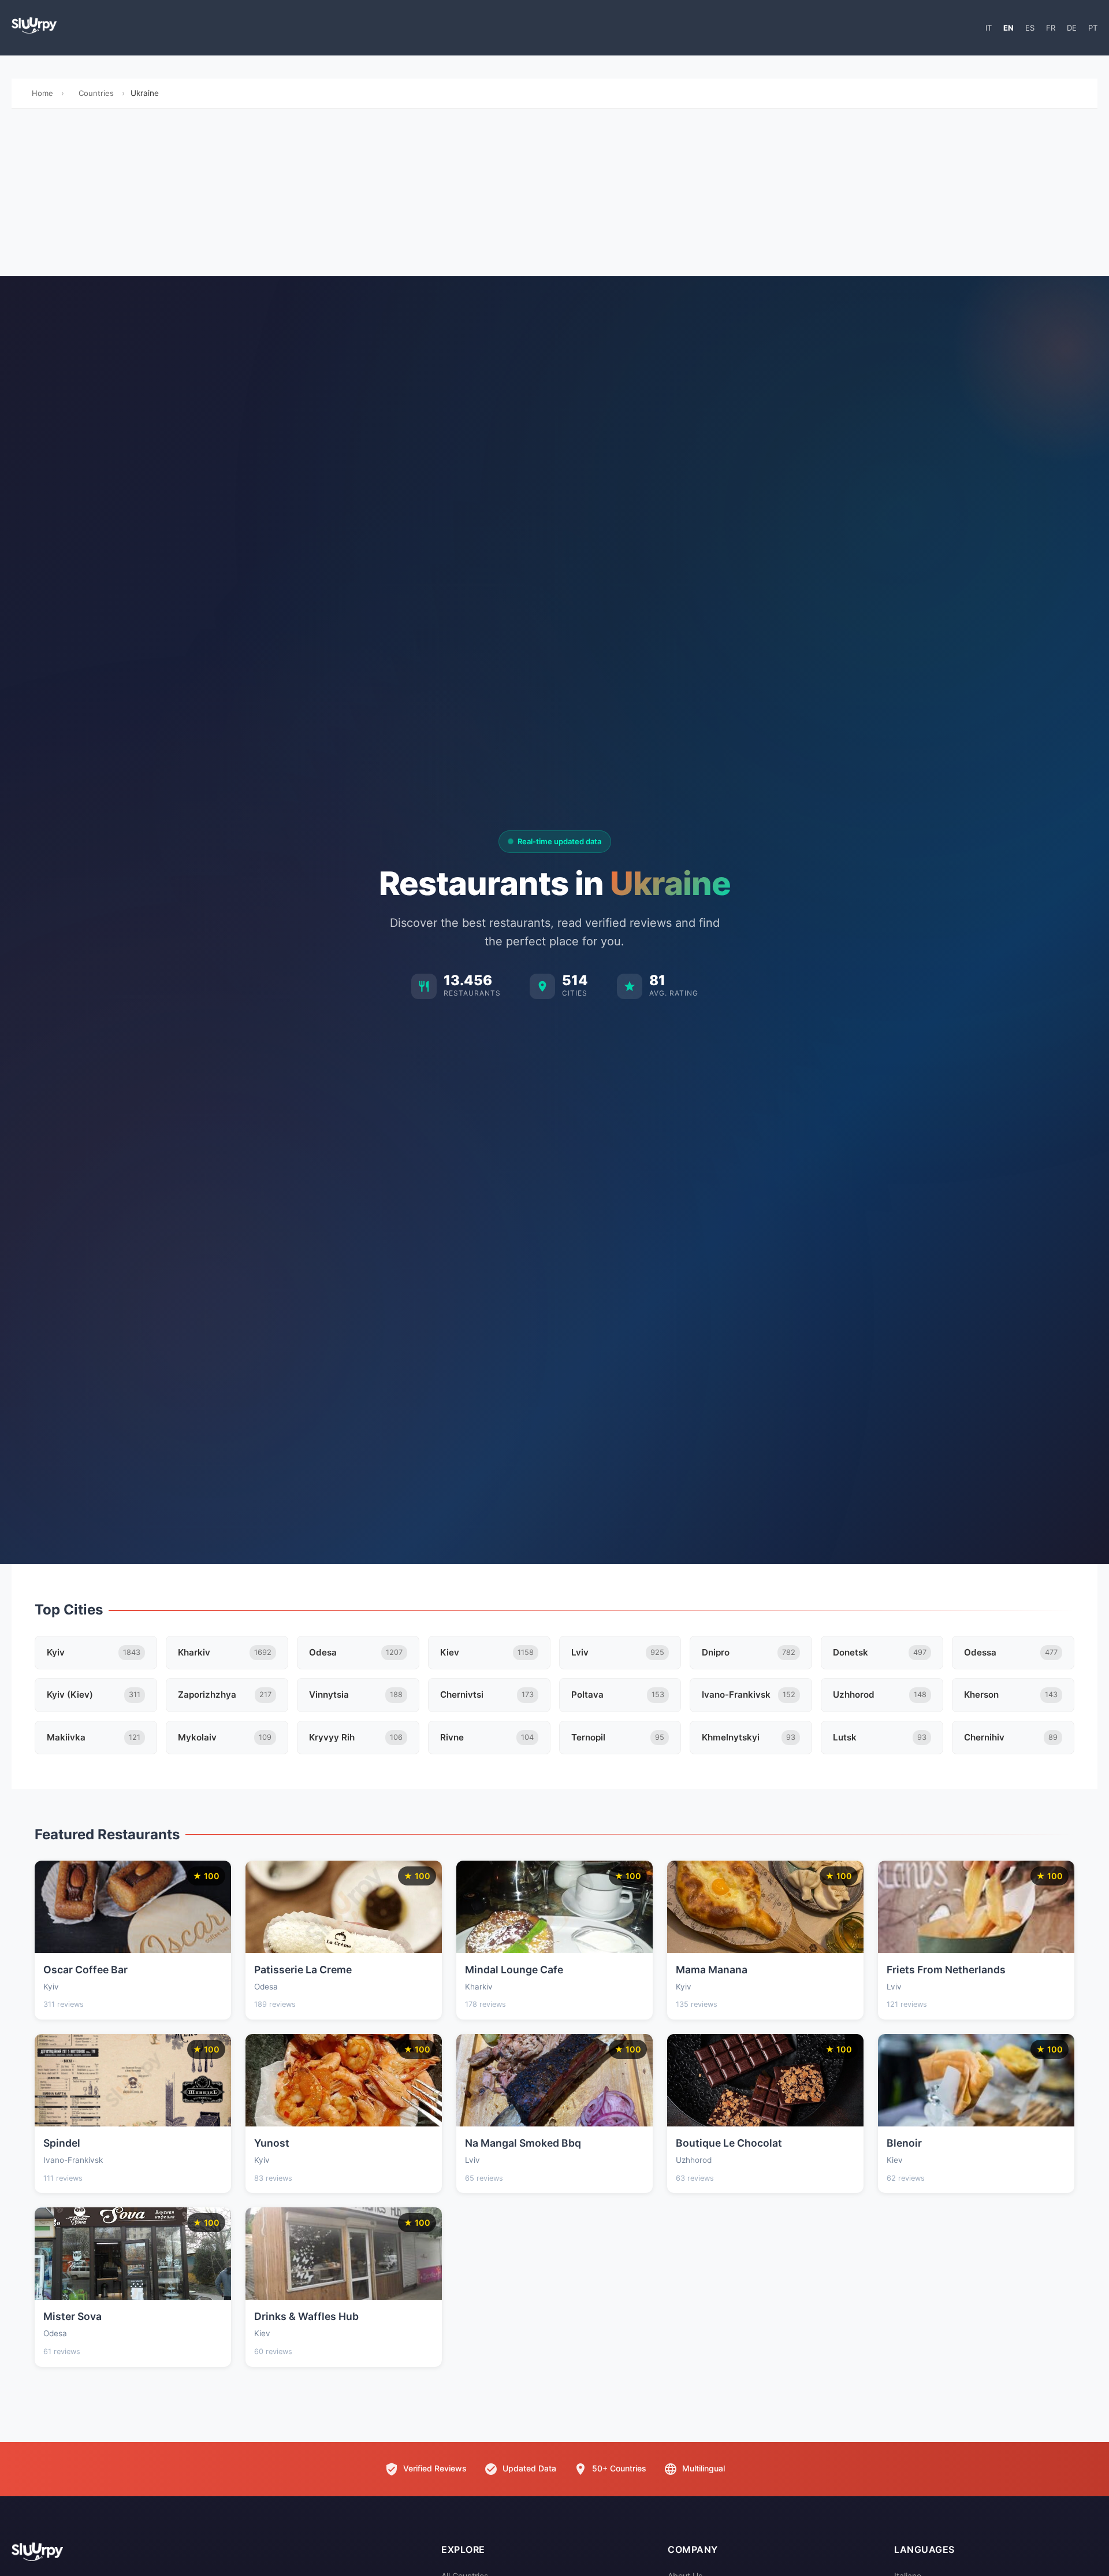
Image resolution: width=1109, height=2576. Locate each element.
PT (1093, 28)
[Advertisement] (554, 195)
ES (1030, 28)
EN (1008, 28)
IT (989, 28)
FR (1051, 28)
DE (1072, 28)
